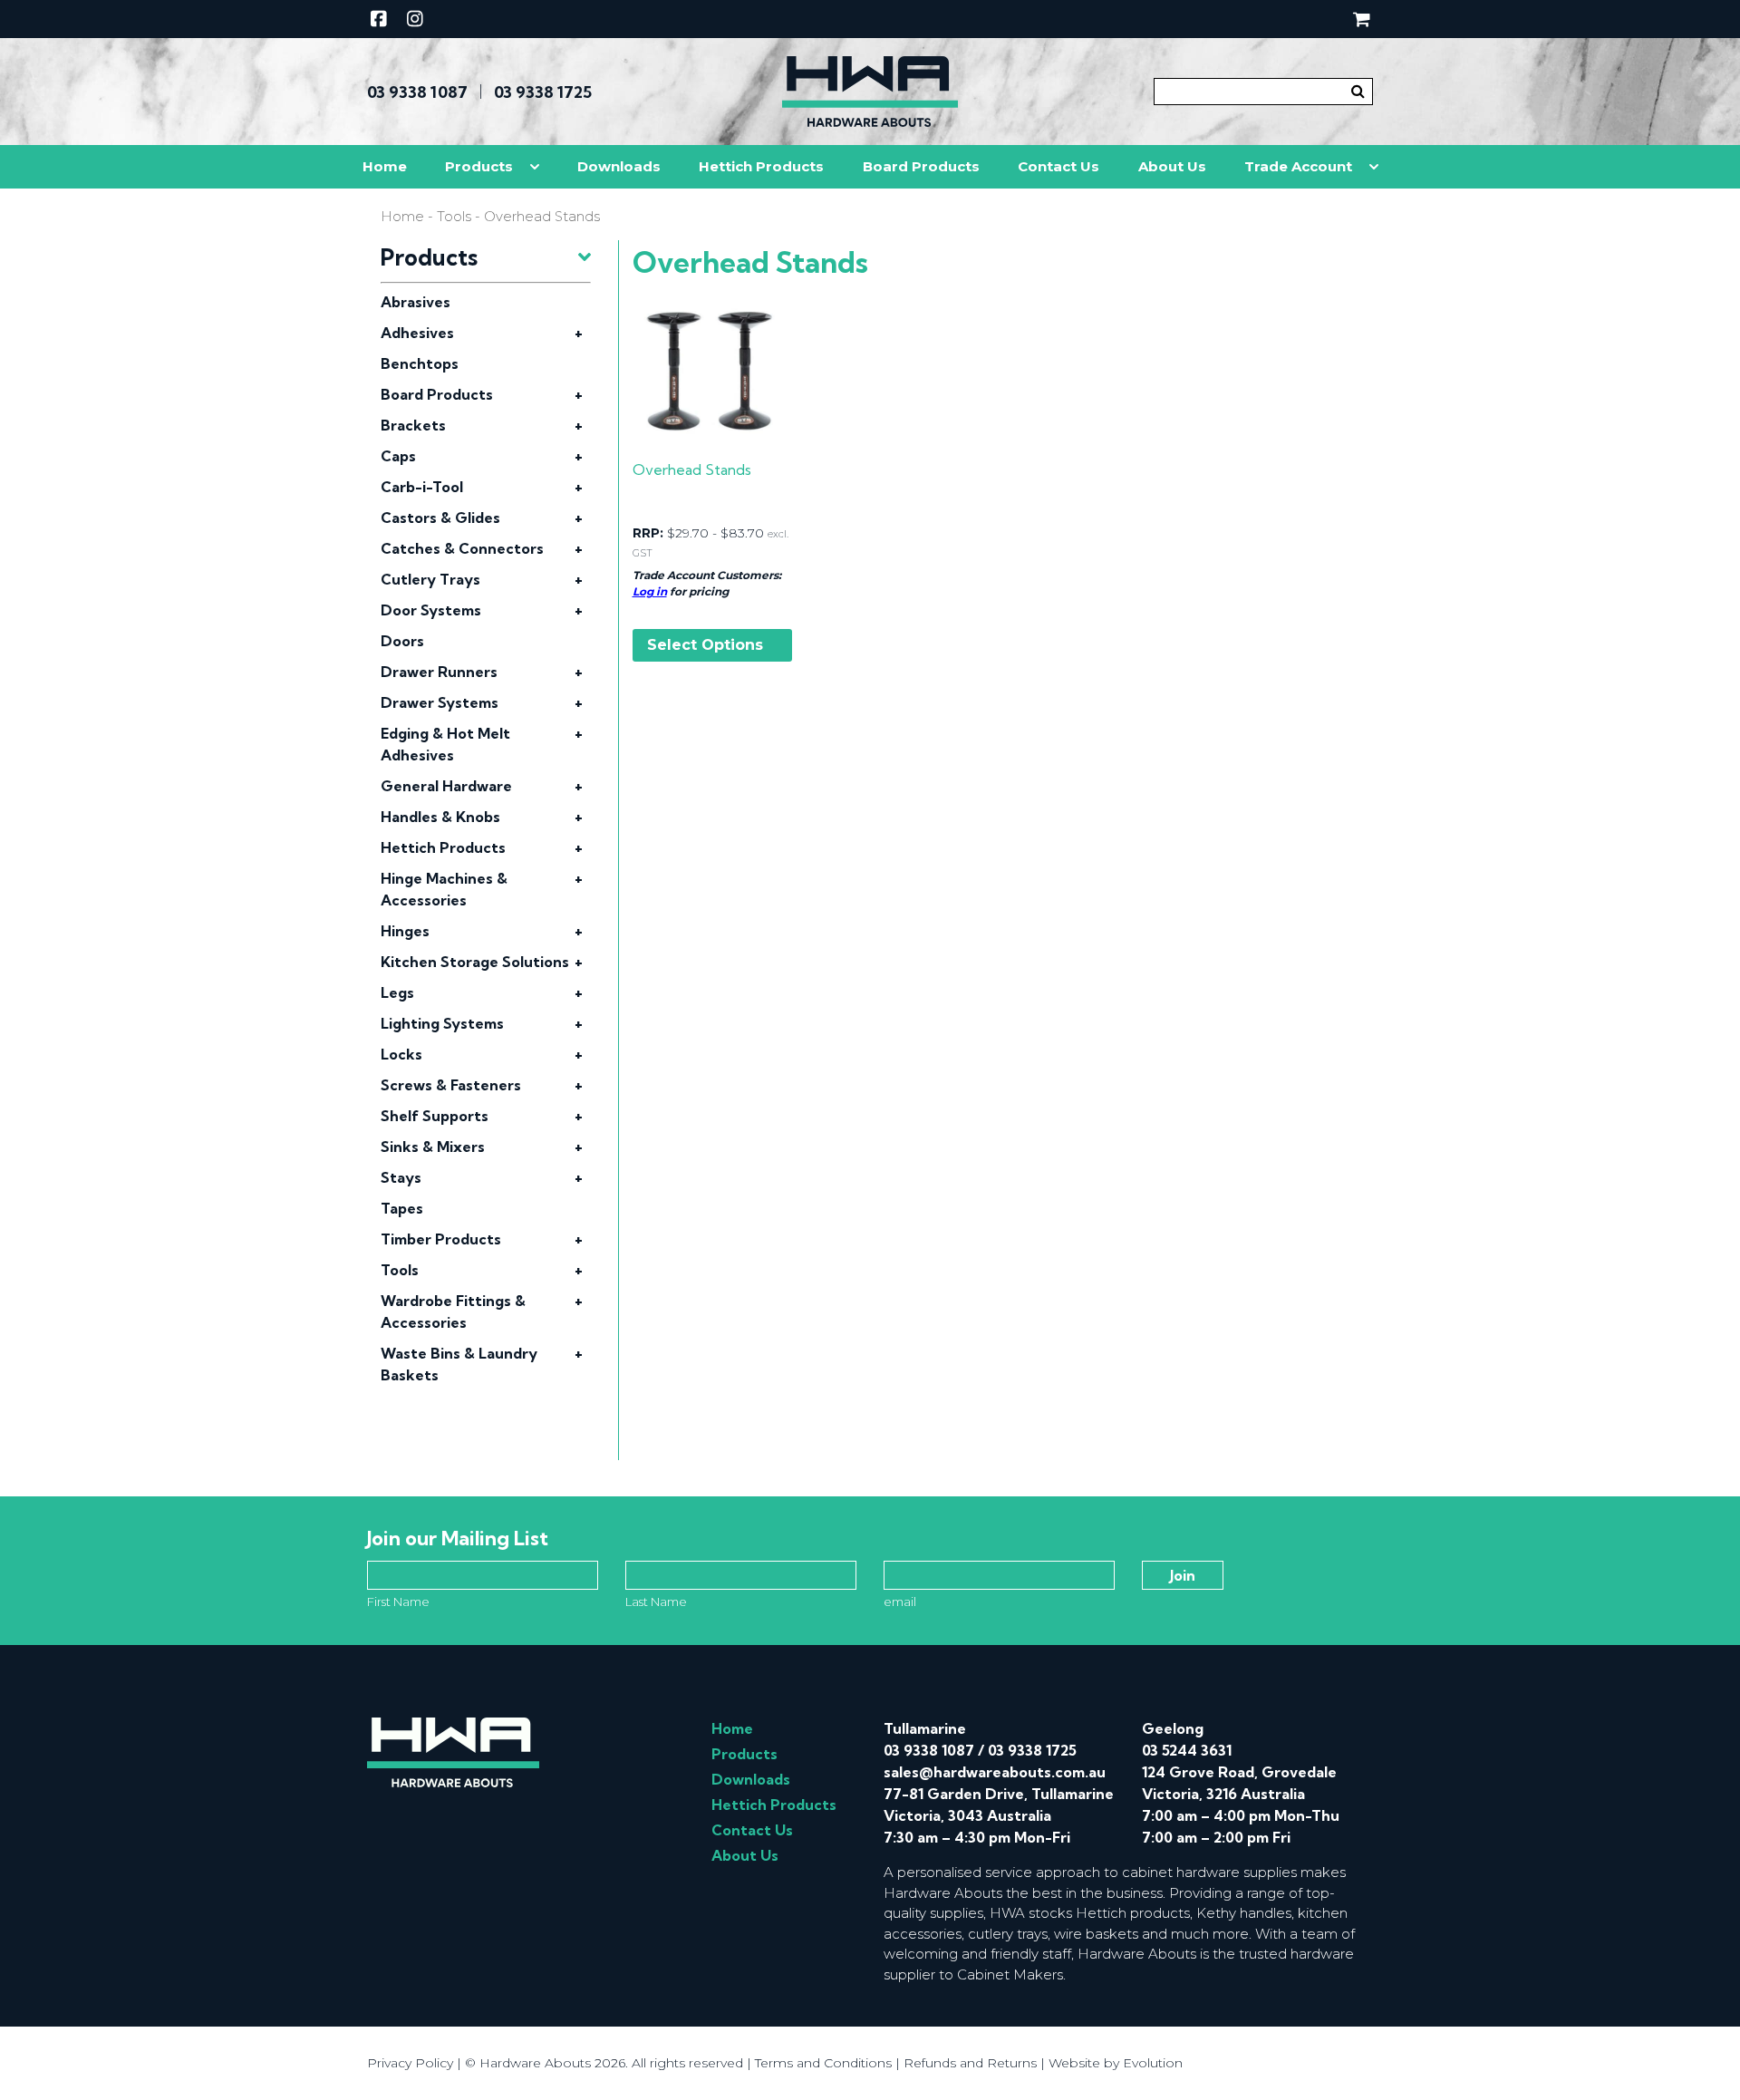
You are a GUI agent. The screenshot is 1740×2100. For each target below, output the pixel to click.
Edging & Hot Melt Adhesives (445, 744)
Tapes (402, 1208)
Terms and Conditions (823, 2063)
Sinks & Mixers (433, 1147)
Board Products (921, 166)
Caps (398, 456)
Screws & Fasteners (451, 1085)
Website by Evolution (1116, 2063)
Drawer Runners (439, 672)
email (900, 1602)
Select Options (705, 645)
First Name (398, 1602)
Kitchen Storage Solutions (475, 962)
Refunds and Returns (970, 2063)
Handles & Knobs (440, 817)
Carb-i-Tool (422, 487)
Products (479, 166)
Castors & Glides (440, 518)
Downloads (619, 166)
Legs (397, 992)
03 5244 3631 (1187, 1750)
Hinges (405, 931)
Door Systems (431, 610)
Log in (650, 591)
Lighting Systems (442, 1023)
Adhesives (417, 333)
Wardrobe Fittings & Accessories (453, 1311)
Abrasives (416, 302)
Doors (402, 641)
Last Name (656, 1602)
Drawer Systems (440, 702)
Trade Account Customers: (707, 575)
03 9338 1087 (417, 92)
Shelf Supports (435, 1116)
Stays (401, 1177)
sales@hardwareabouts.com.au (995, 1772)
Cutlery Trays (430, 579)
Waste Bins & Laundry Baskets (459, 1364)
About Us (1172, 166)
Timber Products (441, 1239)
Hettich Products (761, 166)
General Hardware (446, 786)
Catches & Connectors (462, 548)
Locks (401, 1054)
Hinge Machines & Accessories (444, 889)
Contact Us (1058, 166)
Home (385, 166)
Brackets (413, 425)
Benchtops (420, 363)
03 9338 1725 (543, 92)
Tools (454, 217)
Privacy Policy (410, 2063)
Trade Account (1298, 166)
